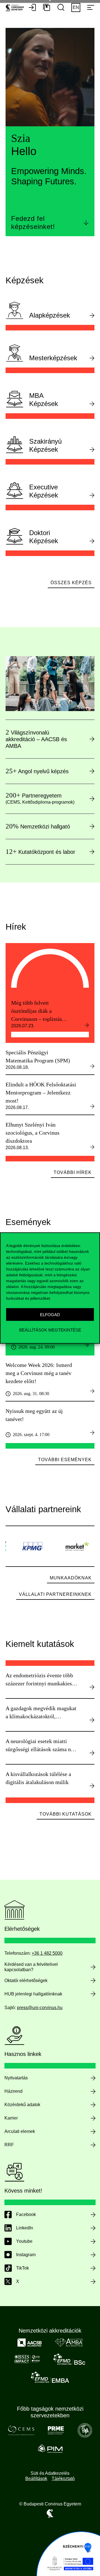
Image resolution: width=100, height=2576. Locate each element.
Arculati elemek (20, 2131)
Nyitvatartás (16, 2078)
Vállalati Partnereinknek (55, 1594)
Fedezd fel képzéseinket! (33, 223)
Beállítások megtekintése (50, 1330)
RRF (9, 2145)
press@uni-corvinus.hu (40, 2008)
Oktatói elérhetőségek (26, 1981)
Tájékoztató (63, 2479)
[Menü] (91, 8)
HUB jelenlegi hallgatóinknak (33, 1994)
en (76, 7)
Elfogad (50, 1314)
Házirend (13, 2091)
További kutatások (66, 1814)
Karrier (11, 2118)
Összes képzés (71, 583)
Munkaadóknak (71, 1578)
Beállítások (36, 2479)
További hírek (73, 1172)
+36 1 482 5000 (47, 1953)
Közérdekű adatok (22, 2105)
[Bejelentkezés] (32, 8)
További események (65, 1460)
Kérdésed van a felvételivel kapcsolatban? (31, 1967)
